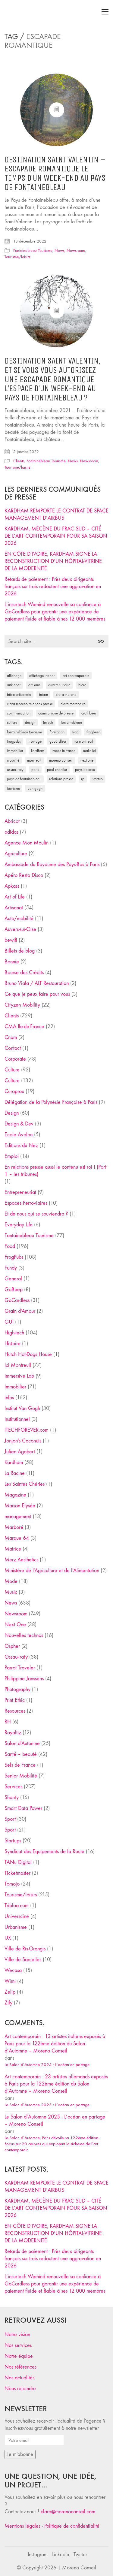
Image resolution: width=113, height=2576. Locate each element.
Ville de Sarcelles (23, 1960)
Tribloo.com (17, 1906)
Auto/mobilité (19, 918)
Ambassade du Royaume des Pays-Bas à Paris (52, 864)
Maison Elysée (20, 1506)
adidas (11, 832)
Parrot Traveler (20, 1668)
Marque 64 (17, 1538)
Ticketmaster (17, 1873)
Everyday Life (19, 1225)
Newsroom (76, 251)
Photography (17, 1689)
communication (19, 713)
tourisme (13, 788)
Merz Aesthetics (21, 1560)
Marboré (14, 1527)
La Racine (15, 1473)
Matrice (13, 1549)
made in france (64, 751)
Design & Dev (19, 1124)
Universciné (17, 1916)
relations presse (61, 779)
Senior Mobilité (21, 1776)
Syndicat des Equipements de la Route (44, 1851)
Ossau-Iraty (15, 770)
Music (11, 1592)
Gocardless (58, 741)
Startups (13, 1841)
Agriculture (16, 854)
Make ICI (89, 751)
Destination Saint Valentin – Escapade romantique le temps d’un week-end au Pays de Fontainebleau (55, 174)
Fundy (11, 1268)
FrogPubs (14, 741)
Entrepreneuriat (20, 1192)
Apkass (12, 886)
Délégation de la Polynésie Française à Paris (51, 1102)
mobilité (13, 760)
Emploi (12, 1156)
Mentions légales (22, 2526)
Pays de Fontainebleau (24, 779)
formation (57, 732)
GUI (9, 1322)
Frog (75, 732)
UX (8, 1938)
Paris (35, 770)
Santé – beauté (21, 1754)
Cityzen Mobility (22, 1005)
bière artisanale (19, 695)
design (30, 722)
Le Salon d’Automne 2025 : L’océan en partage (47, 2064)
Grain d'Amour (20, 1311)
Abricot (12, 821)
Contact (13, 1048)
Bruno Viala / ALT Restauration (37, 983)
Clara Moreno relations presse (30, 704)
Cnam (11, 1037)
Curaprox (14, 1091)
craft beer (89, 713)
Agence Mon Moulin (27, 843)
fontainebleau (71, 722)
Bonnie (12, 962)
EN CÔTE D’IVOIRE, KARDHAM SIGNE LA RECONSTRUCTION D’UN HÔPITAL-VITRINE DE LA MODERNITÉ (53, 561)
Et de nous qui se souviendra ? (36, 1214)
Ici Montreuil (84, 741)
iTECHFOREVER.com (27, 1430)
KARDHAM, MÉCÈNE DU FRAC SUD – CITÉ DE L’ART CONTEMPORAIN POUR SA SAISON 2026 (56, 536)
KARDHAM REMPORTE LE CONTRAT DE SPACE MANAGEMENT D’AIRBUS (56, 514)
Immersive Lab (19, 1376)
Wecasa (13, 1970)
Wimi (10, 1981)
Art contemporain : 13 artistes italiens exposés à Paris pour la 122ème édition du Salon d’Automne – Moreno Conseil (55, 2044)
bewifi (11, 940)
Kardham (38, 751)
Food (10, 1246)
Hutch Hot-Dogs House (28, 1354)
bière (82, 685)
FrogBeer (93, 732)
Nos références (20, 2367)
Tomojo (12, 1884)
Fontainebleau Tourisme (33, 251)
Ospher (12, 1646)
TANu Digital (18, 1862)
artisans (34, 685)
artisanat (14, 685)
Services (13, 1787)
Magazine (15, 1495)
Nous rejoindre (20, 2389)
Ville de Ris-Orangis (25, 1949)
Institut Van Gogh (22, 1408)
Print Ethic (15, 1700)
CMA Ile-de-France (24, 1027)
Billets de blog (20, 951)
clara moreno (66, 695)
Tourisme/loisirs (17, 257)
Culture (12, 1070)
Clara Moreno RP (73, 704)
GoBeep (14, 1290)
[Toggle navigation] (105, 12)
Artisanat (14, 908)
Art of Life (15, 897)
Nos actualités (19, 2378)
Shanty (12, 1797)
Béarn (43, 695)
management (18, 1516)
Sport (10, 1819)
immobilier (15, 751)
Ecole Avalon (19, 1135)
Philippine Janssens (24, 1679)
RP (83, 779)
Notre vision (17, 2334)
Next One (87, 760)
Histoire (13, 1344)
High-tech (14, 1333)
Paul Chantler (57, 770)
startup (97, 779)
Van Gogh (35, 788)
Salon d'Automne (22, 1743)
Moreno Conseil (61, 760)
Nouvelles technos (24, 1635)
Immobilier (15, 1387)
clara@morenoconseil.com (68, 2512)
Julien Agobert (20, 1452)
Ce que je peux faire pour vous (37, 994)
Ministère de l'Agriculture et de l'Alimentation (52, 1570)
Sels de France (20, 1765)
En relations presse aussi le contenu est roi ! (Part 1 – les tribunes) (55, 1171)
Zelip (10, 1992)
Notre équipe (19, 2356)
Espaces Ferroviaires (26, 1203)
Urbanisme (16, 1927)
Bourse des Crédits (24, 972)
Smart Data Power (23, 1808)
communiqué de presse (56, 713)
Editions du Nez (21, 1145)
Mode (11, 1581)
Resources (15, 1711)
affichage (14, 676)
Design (12, 1113)
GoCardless (17, 1300)
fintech (48, 722)
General (13, 1279)
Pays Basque (85, 770)
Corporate (15, 1059)
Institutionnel (17, 1419)
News (60, 251)
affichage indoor (42, 676)
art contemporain (76, 676)
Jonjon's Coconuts (23, 1441)
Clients (19, 461)
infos (9, 1398)
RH (8, 1722)
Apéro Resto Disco (24, 875)
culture (12, 722)
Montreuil (34, 760)
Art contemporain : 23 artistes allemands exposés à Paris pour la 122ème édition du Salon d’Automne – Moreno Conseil (56, 2084)
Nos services (18, 2345)
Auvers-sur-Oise (59, 685)
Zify (8, 2003)
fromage (35, 741)
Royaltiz (13, 1733)
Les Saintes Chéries (25, 1484)
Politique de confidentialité (72, 2526)
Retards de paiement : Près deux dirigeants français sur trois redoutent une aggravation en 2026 (53, 586)
